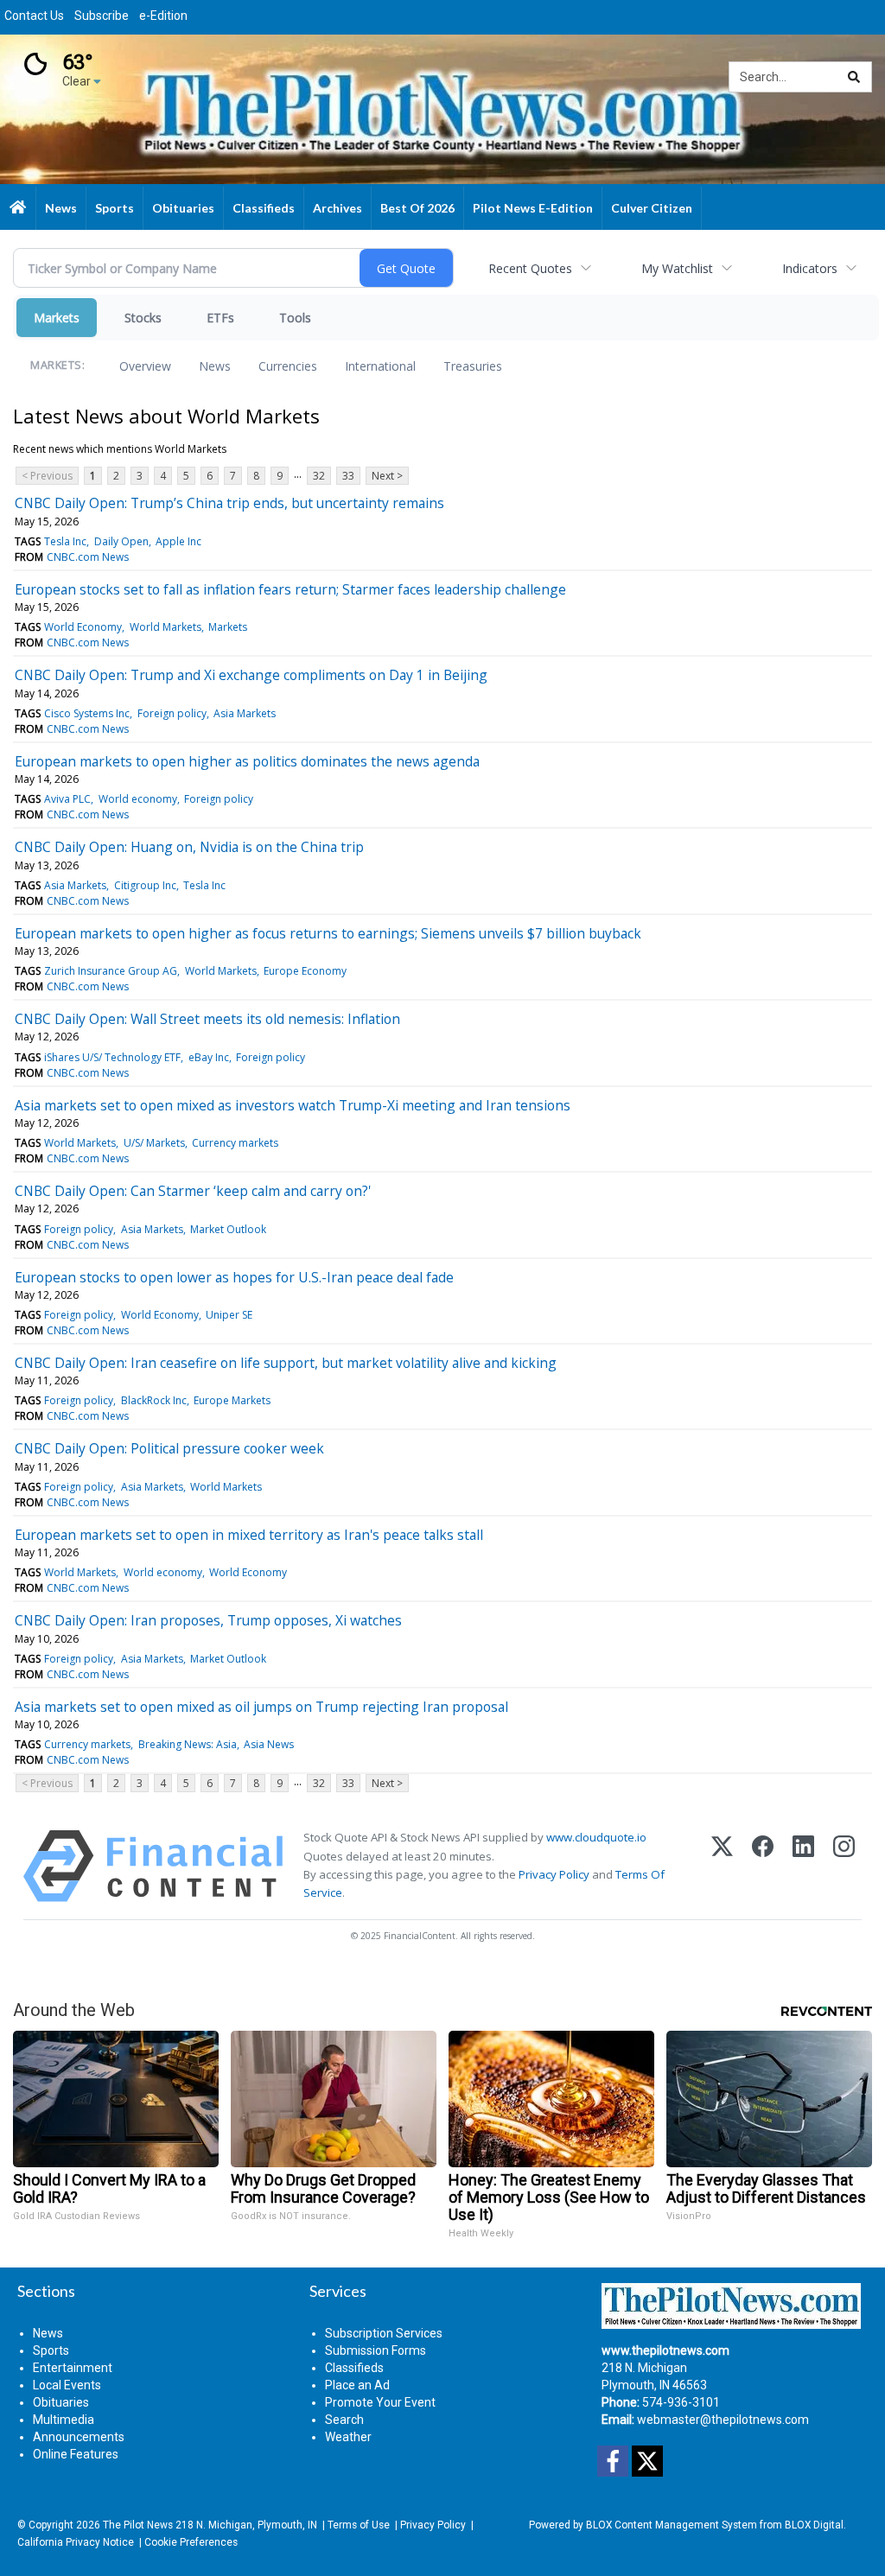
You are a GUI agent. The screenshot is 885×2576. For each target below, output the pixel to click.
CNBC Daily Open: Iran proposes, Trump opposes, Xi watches (208, 1620)
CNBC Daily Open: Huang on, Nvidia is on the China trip (189, 847)
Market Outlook (228, 1229)
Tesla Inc (65, 541)
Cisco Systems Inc (87, 713)
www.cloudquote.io (596, 1837)
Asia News (269, 1744)
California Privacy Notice (76, 2542)
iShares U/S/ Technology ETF (112, 1057)
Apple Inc (178, 541)
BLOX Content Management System (672, 2525)
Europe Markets (232, 1400)
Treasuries (473, 366)
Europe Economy (305, 971)
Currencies (288, 366)
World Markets (166, 627)
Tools (295, 318)
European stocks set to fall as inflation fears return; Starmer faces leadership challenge (290, 589)
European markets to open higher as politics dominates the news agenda (247, 761)
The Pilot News (138, 2525)
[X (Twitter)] (722, 1866)
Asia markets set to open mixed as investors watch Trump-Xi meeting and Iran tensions (293, 1105)
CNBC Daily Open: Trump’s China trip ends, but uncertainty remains (229, 503)
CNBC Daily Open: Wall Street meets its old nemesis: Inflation (207, 1019)
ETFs (220, 318)
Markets (57, 318)
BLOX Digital (814, 2525)
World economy (138, 799)
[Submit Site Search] (854, 77)
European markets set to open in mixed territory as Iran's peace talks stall (249, 1535)
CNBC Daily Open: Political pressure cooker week (169, 1448)
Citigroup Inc (145, 885)
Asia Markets (245, 713)
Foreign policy (172, 713)
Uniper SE (229, 1315)
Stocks (143, 318)
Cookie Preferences (191, 2542)
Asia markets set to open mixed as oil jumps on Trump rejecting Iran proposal (261, 1707)
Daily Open (121, 541)
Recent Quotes (530, 268)
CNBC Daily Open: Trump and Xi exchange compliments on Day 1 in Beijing (251, 675)
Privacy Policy (554, 1874)
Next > (387, 476)
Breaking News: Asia (188, 1744)
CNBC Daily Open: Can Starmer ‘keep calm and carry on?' (193, 1191)
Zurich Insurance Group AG (111, 971)
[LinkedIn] (803, 1866)
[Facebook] (763, 1866)
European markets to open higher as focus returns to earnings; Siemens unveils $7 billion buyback (328, 933)
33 (348, 476)
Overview (145, 366)
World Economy (83, 627)
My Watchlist (677, 268)
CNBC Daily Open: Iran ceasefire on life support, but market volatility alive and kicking (286, 1363)
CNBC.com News (88, 557)
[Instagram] (844, 1866)
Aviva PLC (67, 799)
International (380, 366)
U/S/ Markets (154, 1143)
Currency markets (235, 1143)
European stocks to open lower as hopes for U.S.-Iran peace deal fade (234, 1277)
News (215, 366)
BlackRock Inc (154, 1400)
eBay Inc (209, 1057)
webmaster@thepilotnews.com (723, 2420)
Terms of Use (359, 2525)
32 (319, 476)
